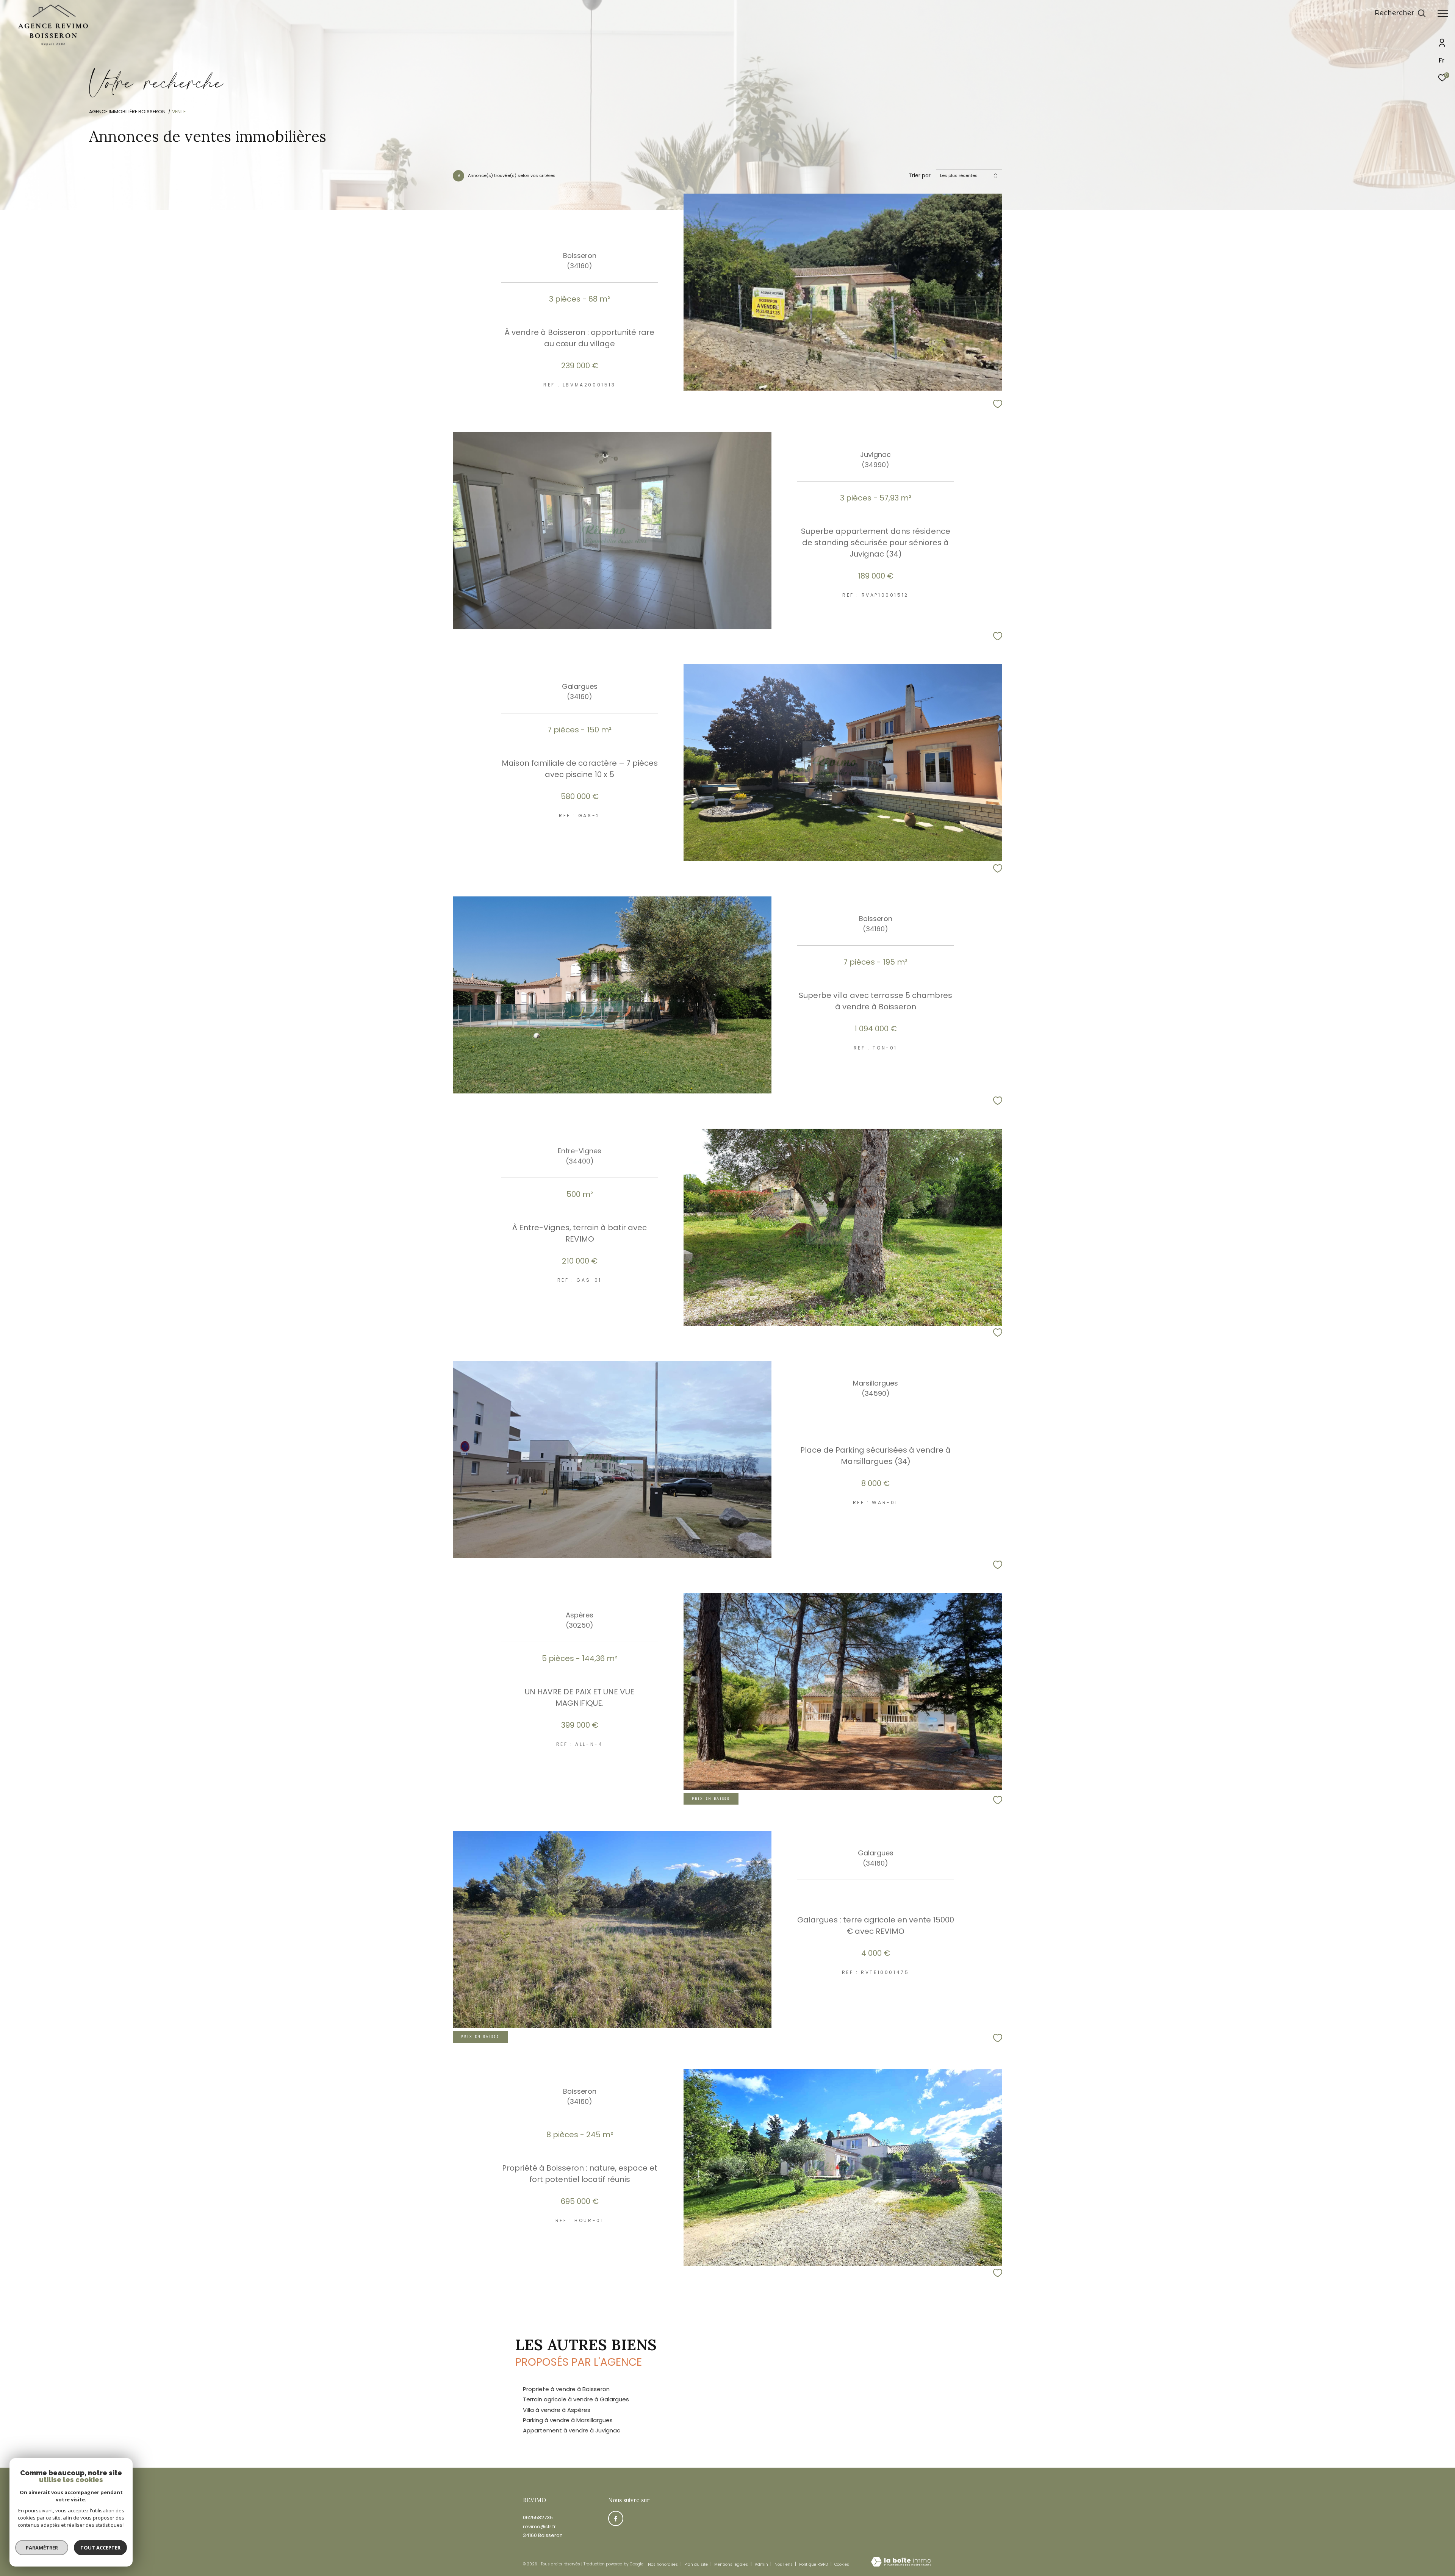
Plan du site (697, 2564)
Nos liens (784, 2564)
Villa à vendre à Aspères (557, 2410)
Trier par (920, 176)
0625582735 (538, 2517)
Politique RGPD (814, 2564)
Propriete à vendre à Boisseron (566, 2389)
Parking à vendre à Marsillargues (568, 2420)
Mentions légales (732, 2564)
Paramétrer (42, 2548)
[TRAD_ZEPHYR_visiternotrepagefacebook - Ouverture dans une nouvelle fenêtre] (616, 2518)
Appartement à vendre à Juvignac (572, 2430)
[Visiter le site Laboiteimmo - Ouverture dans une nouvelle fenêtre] (901, 2562)
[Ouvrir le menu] (1443, 13)
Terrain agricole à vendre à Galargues (576, 2399)
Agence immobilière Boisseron (127, 112)
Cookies (842, 2565)
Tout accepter (100, 2548)
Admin (762, 2564)
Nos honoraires (663, 2564)
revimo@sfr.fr (539, 2527)
